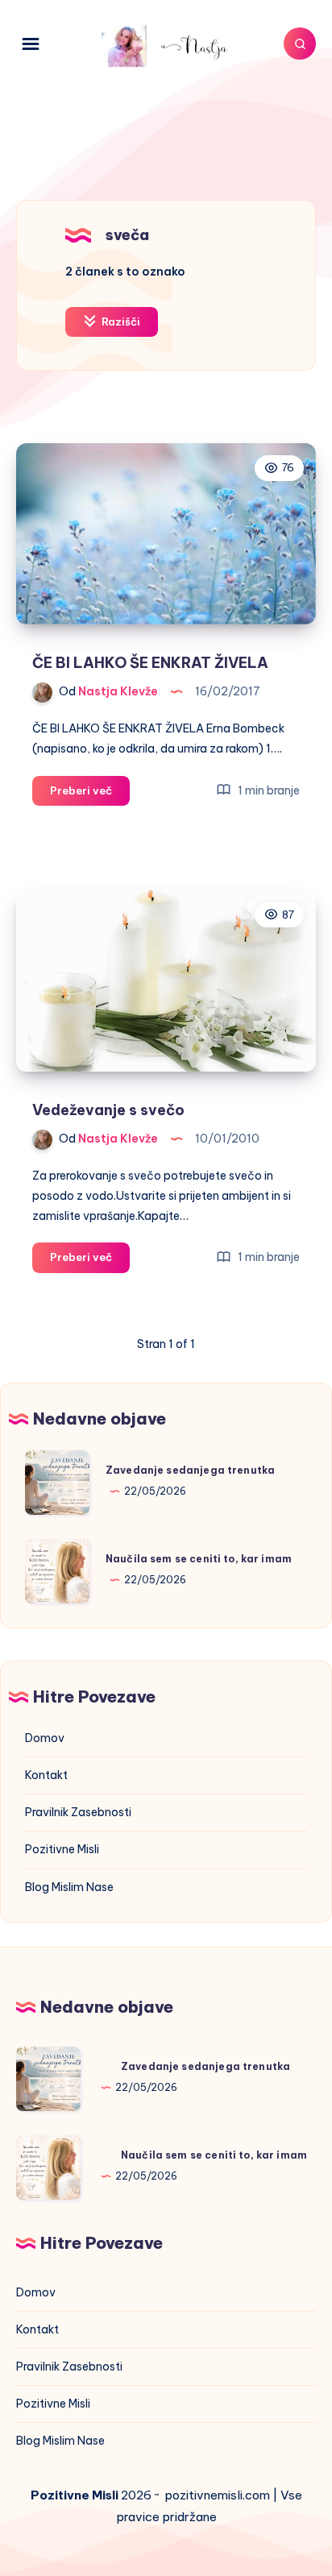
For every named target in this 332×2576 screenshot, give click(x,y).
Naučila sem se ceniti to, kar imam (199, 1559)
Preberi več (90, 794)
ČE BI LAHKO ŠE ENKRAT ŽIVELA (150, 663)
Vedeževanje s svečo (108, 1110)
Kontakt (46, 1775)
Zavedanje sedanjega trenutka (190, 1470)
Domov (45, 1738)
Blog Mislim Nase (69, 1887)
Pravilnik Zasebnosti (78, 1812)
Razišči (120, 321)
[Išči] (300, 44)
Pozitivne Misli (62, 1849)
